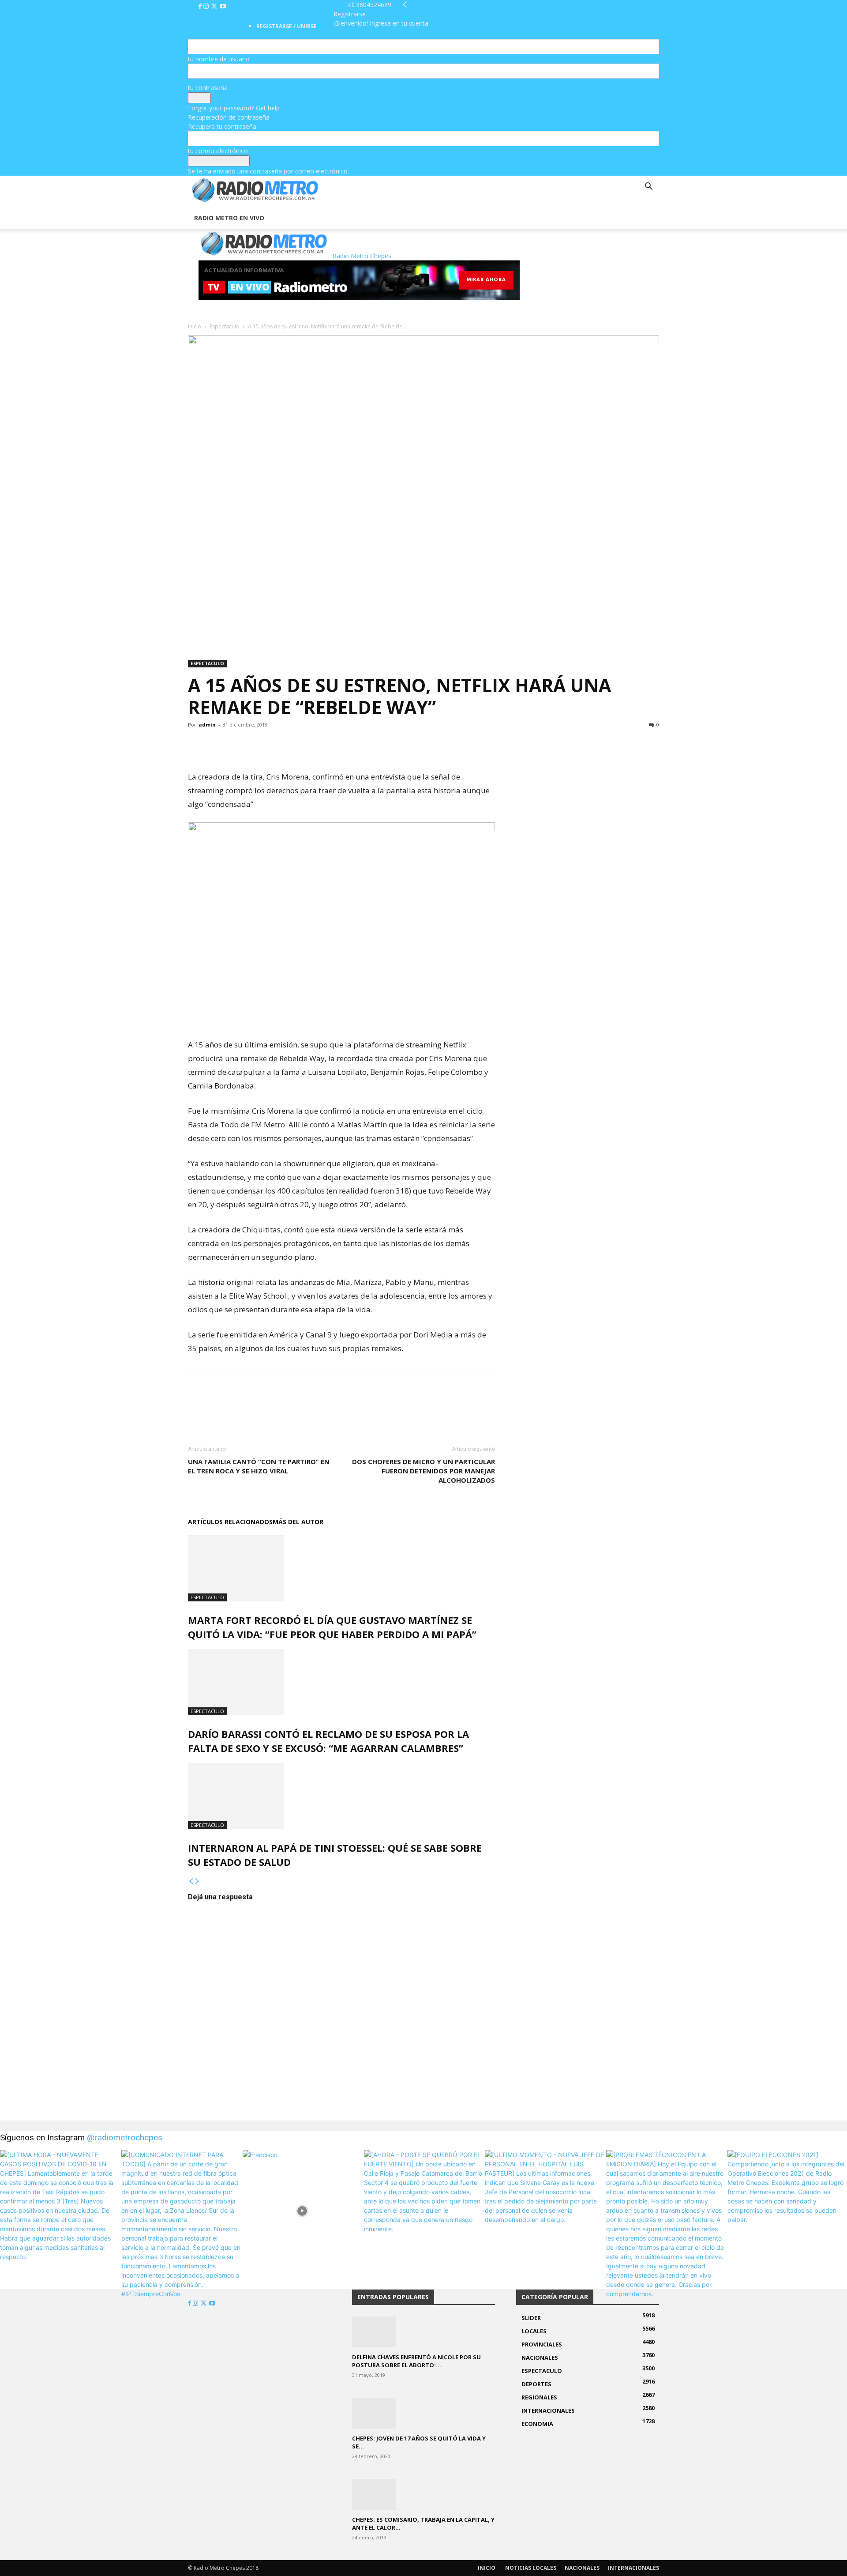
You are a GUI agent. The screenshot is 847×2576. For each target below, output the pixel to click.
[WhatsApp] (237, 745)
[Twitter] (215, 6)
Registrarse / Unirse (287, 26)
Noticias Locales (531, 2568)
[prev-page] (191, 1881)
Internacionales (633, 2568)
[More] (258, 745)
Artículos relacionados (230, 1522)
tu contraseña (208, 88)
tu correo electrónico (218, 151)
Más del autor (298, 1522)
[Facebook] (201, 6)
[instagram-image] (60, 2210)
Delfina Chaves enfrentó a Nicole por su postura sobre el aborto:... (416, 2361)
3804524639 (374, 5)
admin (207, 725)
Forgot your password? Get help (234, 108)
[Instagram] (207, 6)
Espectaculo (225, 326)
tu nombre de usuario (219, 59)
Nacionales (582, 2568)
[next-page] (197, 1881)
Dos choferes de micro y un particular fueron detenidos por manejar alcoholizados (423, 1471)
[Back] (405, 5)
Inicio (195, 326)
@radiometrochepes (125, 2137)
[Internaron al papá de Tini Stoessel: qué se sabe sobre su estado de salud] (341, 1796)
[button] (648, 187)
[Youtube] (223, 6)
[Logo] (189, 202)
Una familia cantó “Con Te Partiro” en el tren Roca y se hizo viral (259, 1466)
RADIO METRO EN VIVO (229, 218)
